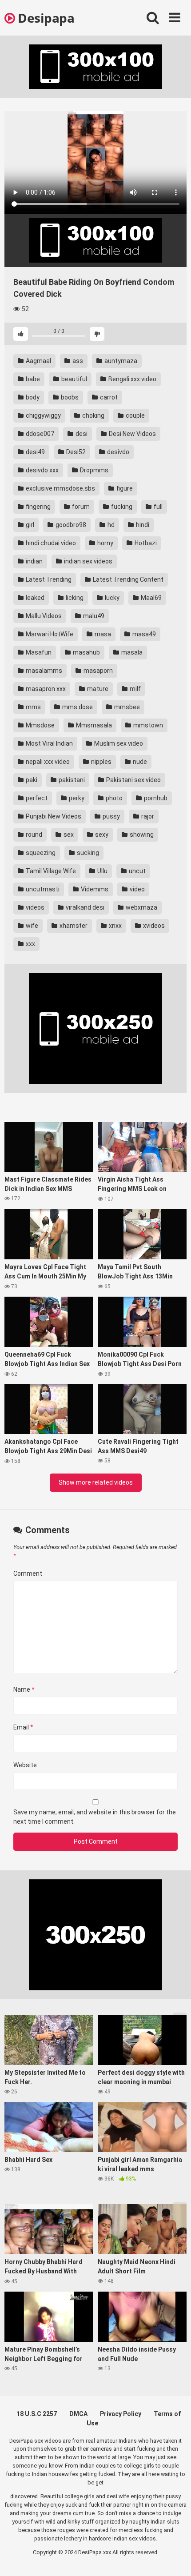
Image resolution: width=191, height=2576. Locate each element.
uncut (137, 871)
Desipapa (45, 18)
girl (29, 525)
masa (102, 634)
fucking (121, 507)
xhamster (73, 926)
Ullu (102, 871)
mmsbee (126, 707)
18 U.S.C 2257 (37, 2414)
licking (74, 598)
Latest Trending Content (127, 579)
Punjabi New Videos (53, 816)
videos (34, 907)
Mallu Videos (43, 616)
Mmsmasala (93, 725)
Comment (28, 1574)
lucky (111, 598)
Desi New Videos (132, 434)
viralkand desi (84, 907)
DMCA (78, 2414)
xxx (30, 944)
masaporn (97, 671)
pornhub (155, 798)
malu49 (93, 616)
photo (113, 798)
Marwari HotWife (49, 634)
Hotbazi (145, 543)
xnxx (115, 926)
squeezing (40, 853)
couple (135, 415)
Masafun (38, 652)
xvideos (153, 926)
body (32, 397)
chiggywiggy (43, 415)
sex (68, 835)
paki (31, 780)
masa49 (143, 634)
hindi (142, 525)
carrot (108, 397)
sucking (87, 853)
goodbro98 (70, 525)
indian (34, 561)
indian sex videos (88, 561)
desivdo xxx (42, 470)
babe (32, 379)
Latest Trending (48, 579)
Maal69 (151, 598)
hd (110, 525)
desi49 (35, 452)
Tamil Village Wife (50, 871)
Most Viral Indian (49, 743)
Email (23, 1727)
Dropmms (94, 470)
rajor (147, 816)
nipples (101, 762)
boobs (69, 397)
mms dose (77, 707)
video (137, 889)
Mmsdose (40, 725)
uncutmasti (42, 889)
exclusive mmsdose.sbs (60, 488)
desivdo (117, 452)
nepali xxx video (47, 762)
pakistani (71, 780)
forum (80, 507)
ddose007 (39, 434)
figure (124, 488)
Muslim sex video (118, 743)
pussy (111, 816)
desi (81, 434)
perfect (36, 798)
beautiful (74, 379)
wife (31, 926)
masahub (86, 652)
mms (33, 707)
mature (97, 689)
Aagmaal (38, 361)
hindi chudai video (50, 543)
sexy (101, 835)
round (33, 835)
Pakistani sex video (133, 780)
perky (76, 798)
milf (135, 689)
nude (139, 762)
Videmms (94, 889)
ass (77, 361)
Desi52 (75, 452)
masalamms (43, 671)
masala (131, 652)
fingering (38, 507)
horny (105, 543)
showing (141, 835)
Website (25, 1765)
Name (24, 1689)
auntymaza (120, 361)
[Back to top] (175, 2558)
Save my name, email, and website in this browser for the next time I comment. (95, 1817)
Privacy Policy (121, 2414)
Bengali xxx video (132, 379)
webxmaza (141, 907)
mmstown (147, 725)
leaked (34, 598)
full (157, 507)
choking (93, 415)
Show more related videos (96, 1482)
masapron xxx (45, 689)
